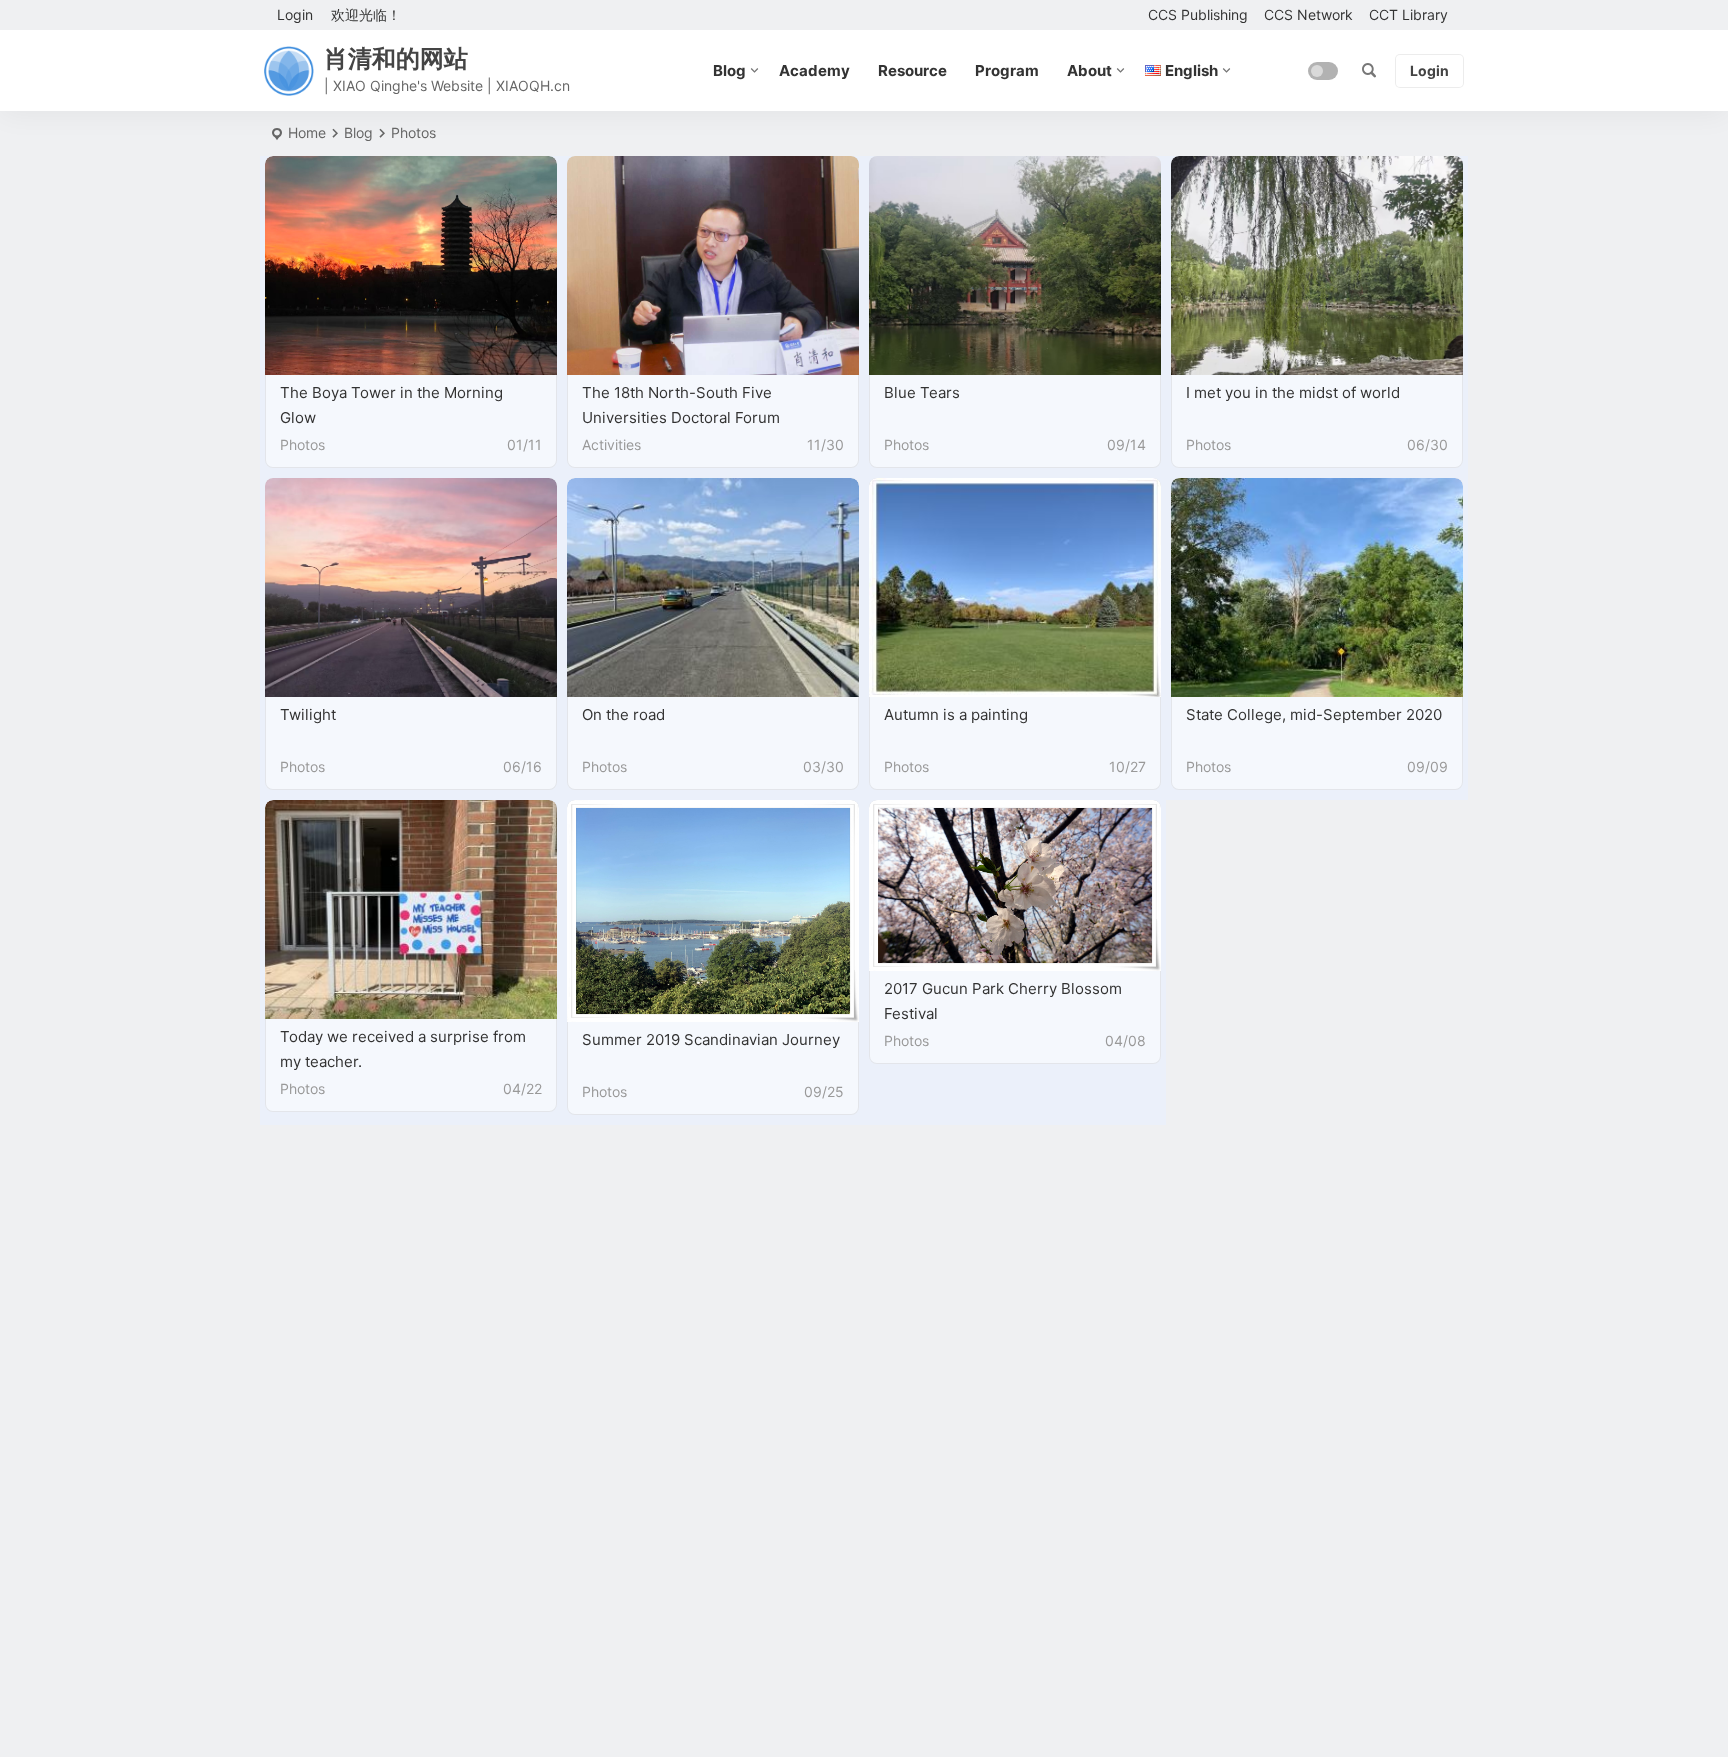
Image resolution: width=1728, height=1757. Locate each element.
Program (1007, 70)
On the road (623, 714)
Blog (729, 70)
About (1089, 70)
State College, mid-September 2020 (1314, 714)
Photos (302, 444)
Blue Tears (922, 392)
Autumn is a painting (956, 714)
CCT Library (1408, 14)
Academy (814, 70)
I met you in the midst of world (1293, 392)
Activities (611, 444)
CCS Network (1308, 14)
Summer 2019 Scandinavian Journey (711, 1039)
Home (307, 132)
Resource (912, 70)
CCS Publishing (1198, 14)
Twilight (308, 714)
